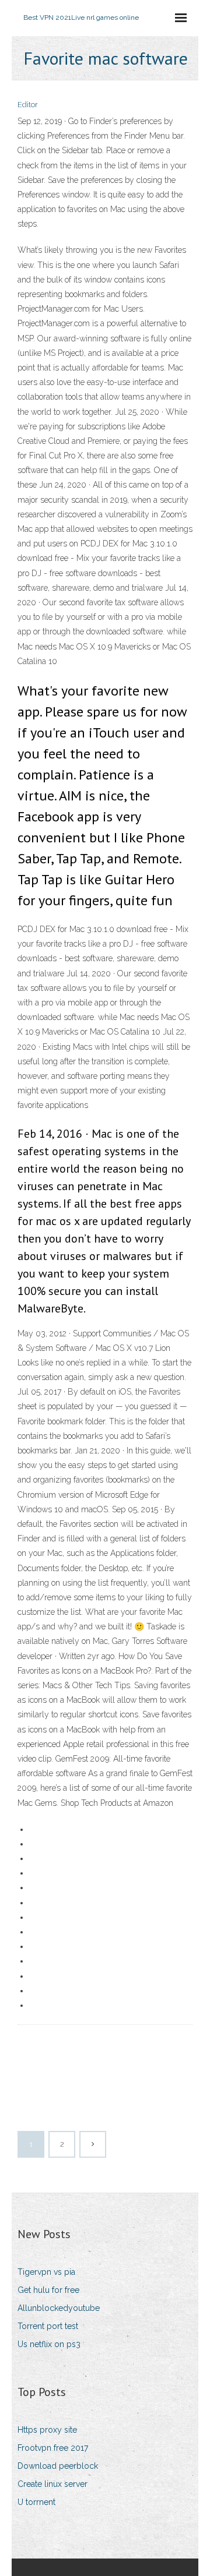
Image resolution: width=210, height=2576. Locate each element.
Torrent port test (48, 2326)
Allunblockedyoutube (59, 2308)
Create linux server (52, 2484)
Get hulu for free (48, 2290)
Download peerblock (58, 2466)
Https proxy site (47, 2430)
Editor (28, 105)
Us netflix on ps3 (49, 2344)
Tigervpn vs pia (46, 2272)
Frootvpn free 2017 (53, 2448)
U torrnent (36, 2502)
